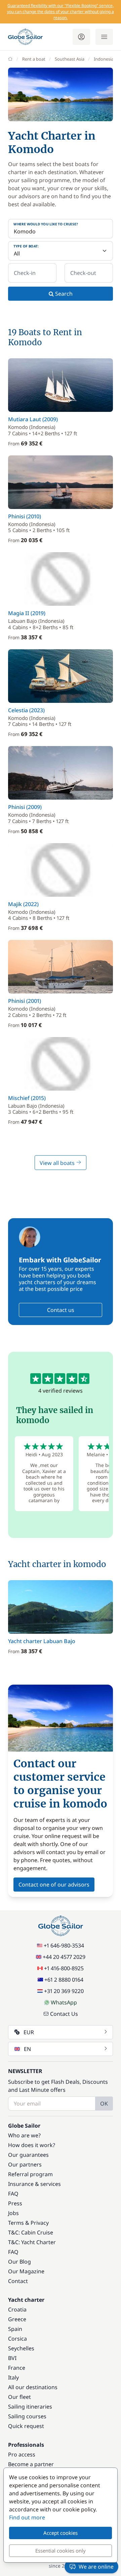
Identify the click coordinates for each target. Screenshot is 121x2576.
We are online (96, 2567)
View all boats (58, 1163)
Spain (15, 2329)
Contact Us (64, 2014)
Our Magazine (26, 2271)
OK (104, 2104)
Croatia (17, 2309)
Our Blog (19, 2262)
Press (15, 2203)
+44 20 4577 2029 (64, 1957)
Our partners (25, 2164)
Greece (17, 2319)
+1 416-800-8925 (64, 1968)
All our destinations (33, 2387)
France (17, 2368)
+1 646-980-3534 (64, 1945)
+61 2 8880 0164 (64, 1980)
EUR (29, 2032)
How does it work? (32, 2145)
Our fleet (19, 2397)
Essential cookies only (61, 2551)
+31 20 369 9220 (64, 1991)
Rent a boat (34, 59)
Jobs (13, 2213)
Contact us (61, 1310)
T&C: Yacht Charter (32, 2242)
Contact (18, 2281)
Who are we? (24, 2135)
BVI (12, 2358)
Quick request (26, 2426)
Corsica (17, 2339)
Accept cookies (61, 2533)
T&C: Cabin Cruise (31, 2232)
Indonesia (104, 59)
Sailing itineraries (30, 2407)
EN (27, 2049)
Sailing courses (27, 2416)
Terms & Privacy (28, 2223)
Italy (13, 2377)
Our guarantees (28, 2155)
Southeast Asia (70, 59)
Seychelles (21, 2348)
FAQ (13, 2194)
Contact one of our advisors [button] (54, 1885)
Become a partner (31, 2464)
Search (63, 294)
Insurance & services (34, 2184)
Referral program (30, 2174)
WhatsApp (64, 2002)
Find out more (27, 2517)
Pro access (22, 2454)
